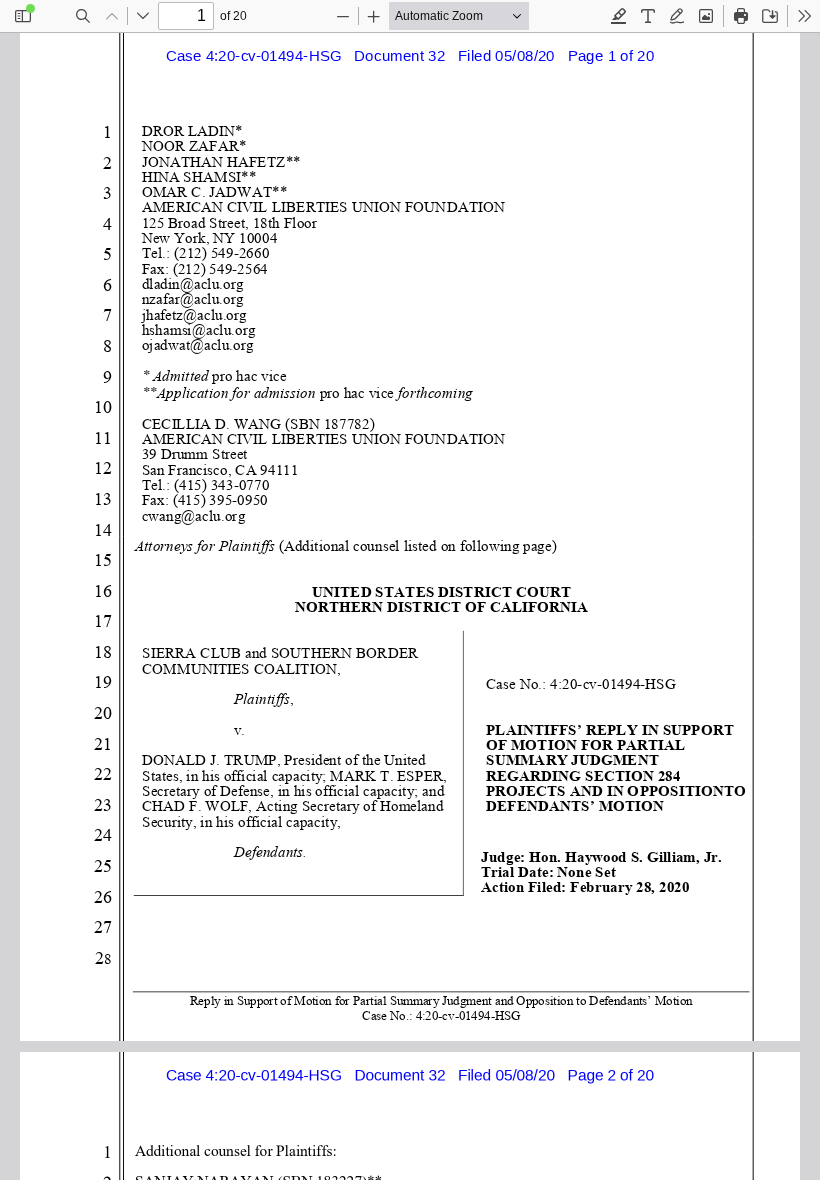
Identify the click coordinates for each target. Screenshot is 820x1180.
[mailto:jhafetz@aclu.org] (194, 314)
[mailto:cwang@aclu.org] (193, 515)
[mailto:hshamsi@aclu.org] (198, 329)
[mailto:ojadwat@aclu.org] (197, 344)
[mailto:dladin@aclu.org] (192, 283)
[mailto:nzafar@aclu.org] (193, 299)
